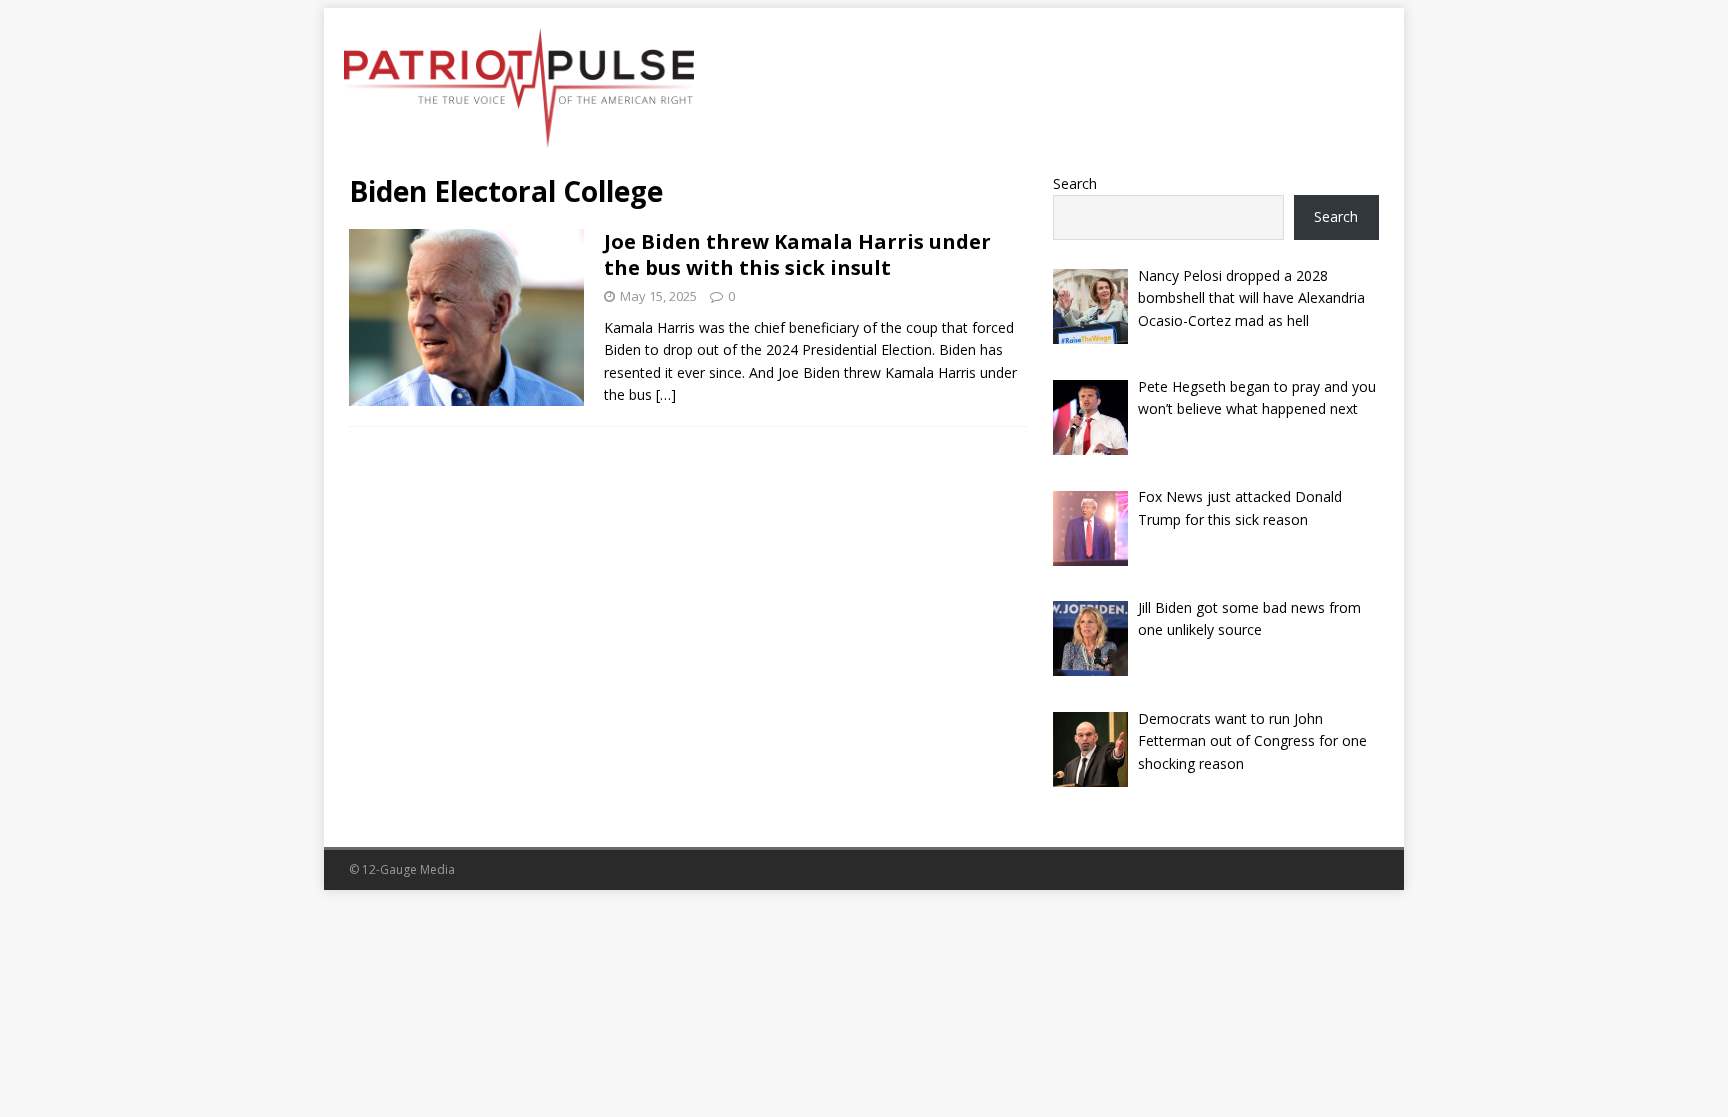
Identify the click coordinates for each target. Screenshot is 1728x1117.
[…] (666, 394)
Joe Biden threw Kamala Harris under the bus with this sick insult (797, 254)
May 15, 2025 (658, 296)
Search (1075, 183)
